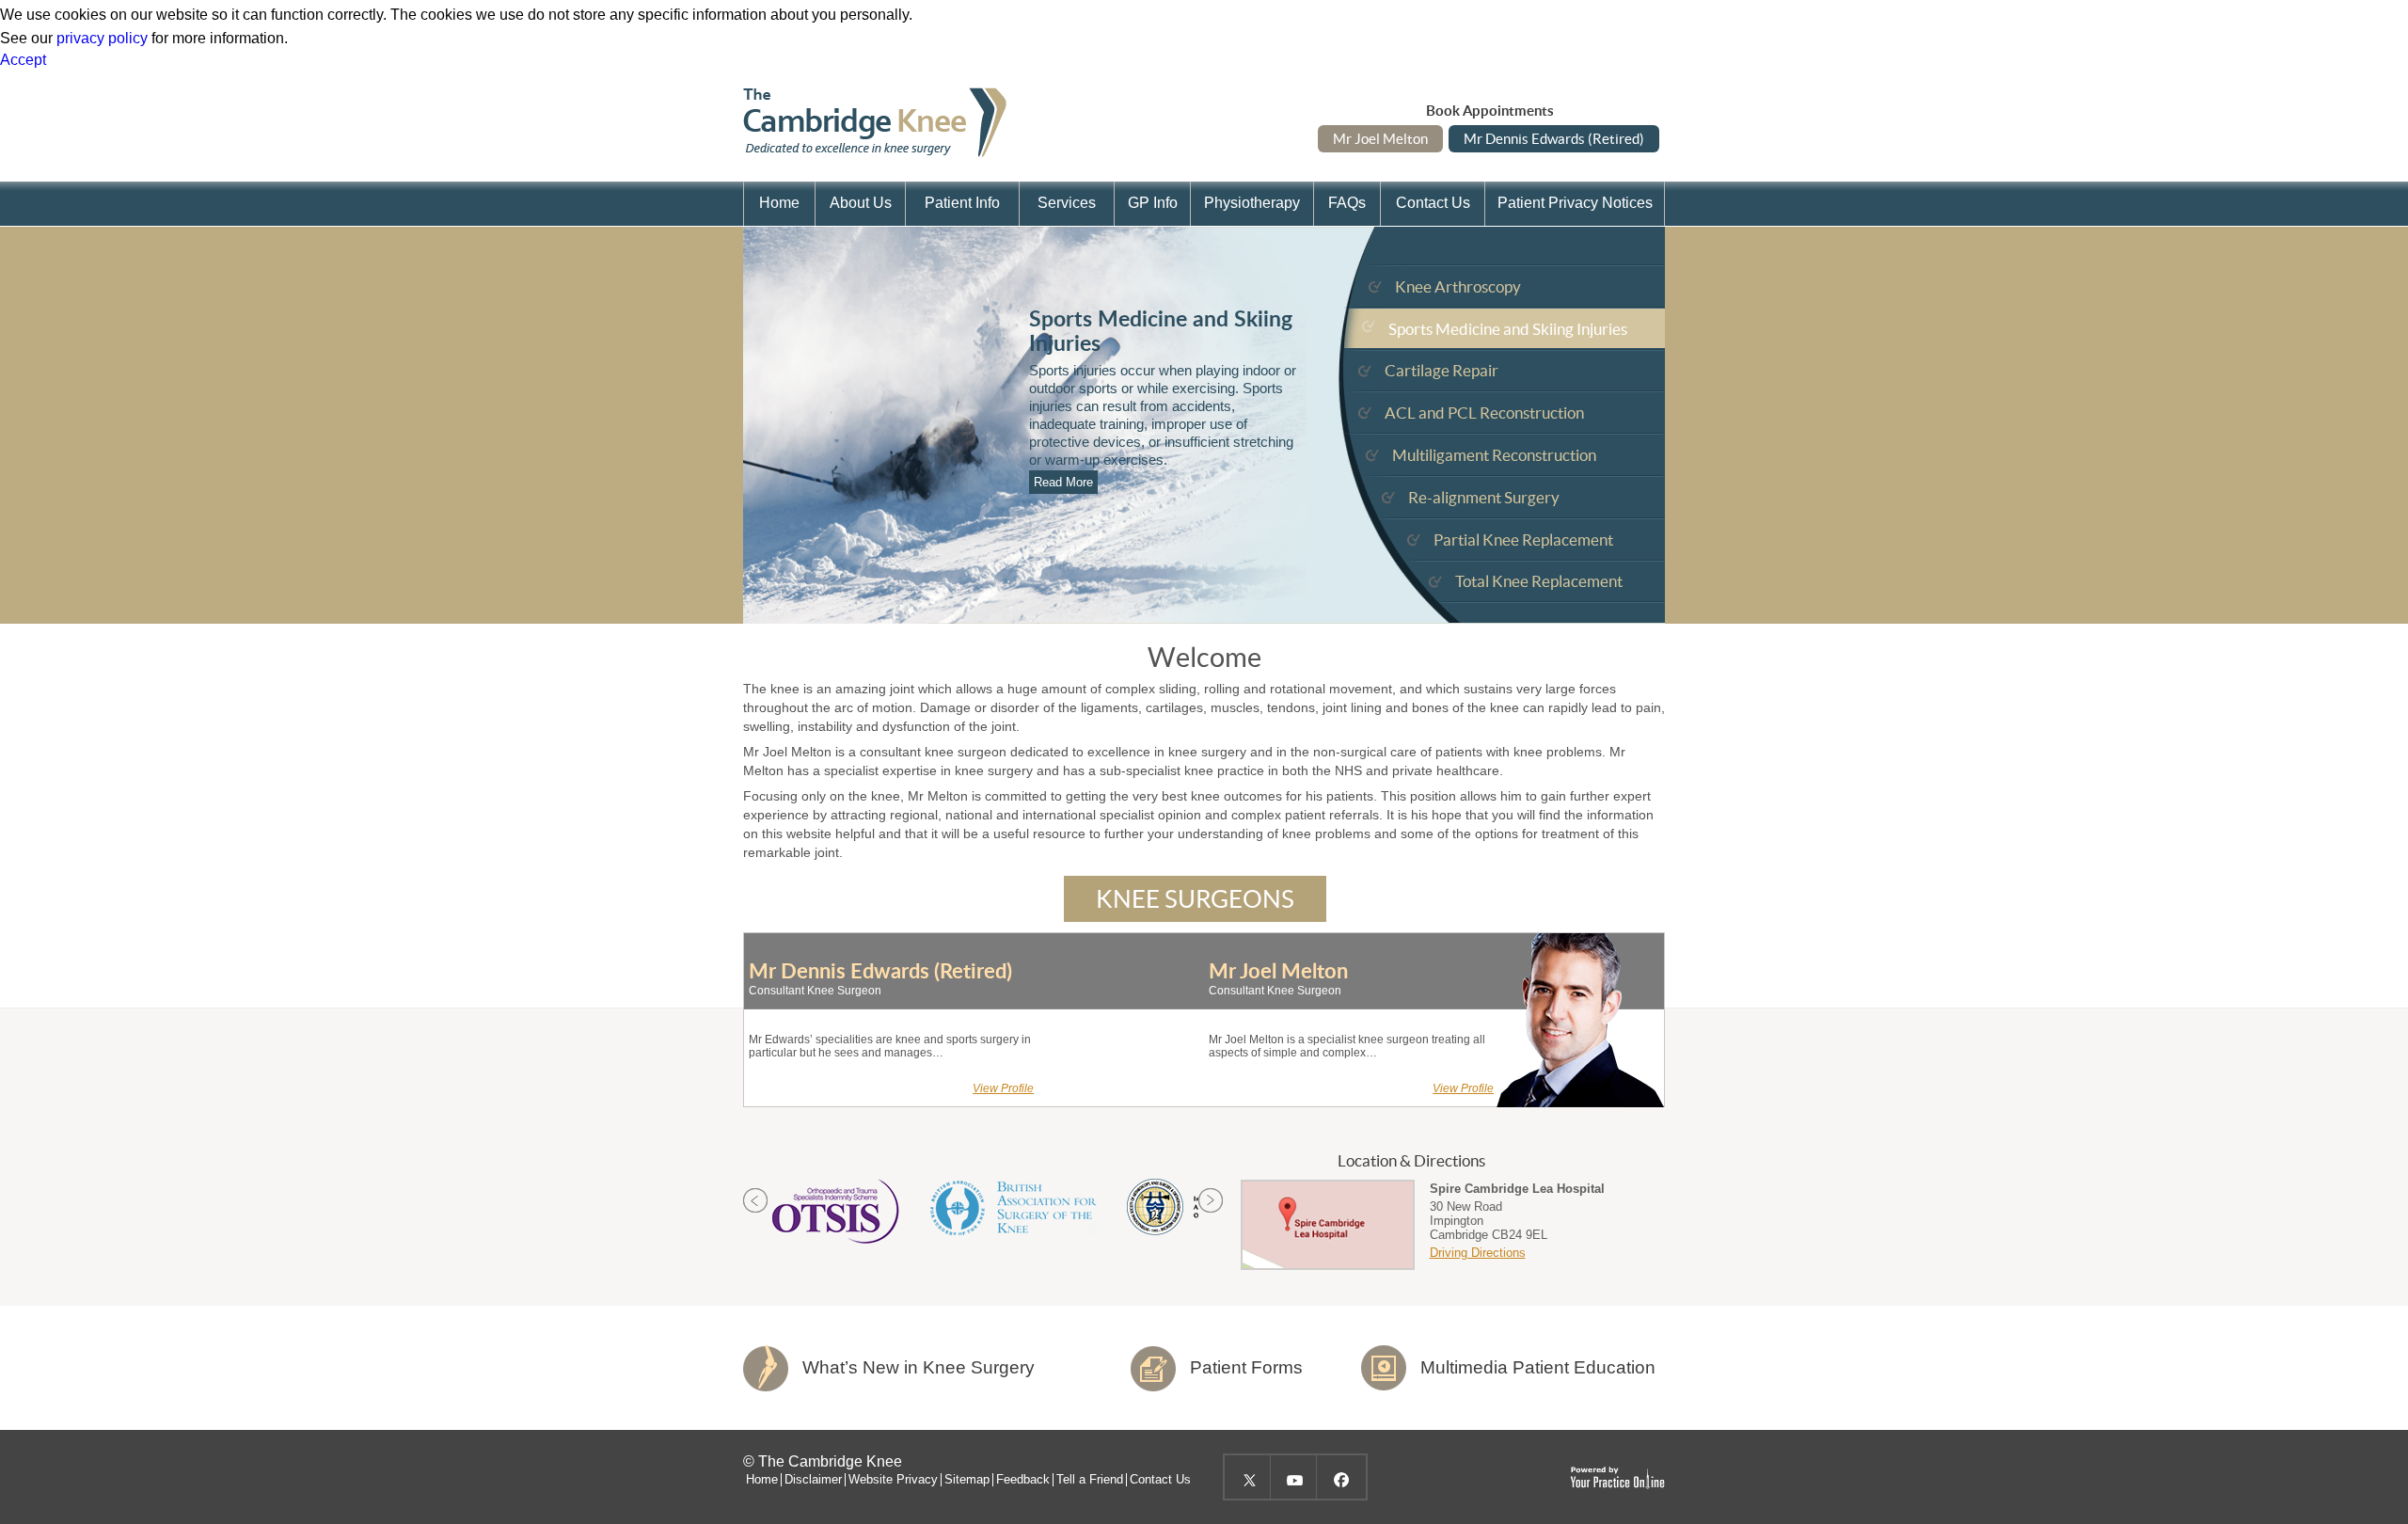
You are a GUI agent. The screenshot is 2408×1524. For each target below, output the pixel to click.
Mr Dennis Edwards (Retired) (1554, 139)
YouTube (1293, 1477)
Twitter (1247, 1477)
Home (779, 203)
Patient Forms (1246, 1367)
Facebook (1339, 1477)
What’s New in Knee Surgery (919, 1367)
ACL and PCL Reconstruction (1484, 413)
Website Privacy (893, 1480)
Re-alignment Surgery (1484, 497)
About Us (861, 203)
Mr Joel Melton (1380, 139)
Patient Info (962, 203)
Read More (1063, 482)
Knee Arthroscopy (1458, 286)
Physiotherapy (1252, 203)
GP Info (1153, 203)
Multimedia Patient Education (1538, 1367)
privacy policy (102, 38)
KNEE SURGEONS (1195, 899)
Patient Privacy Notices (1575, 203)
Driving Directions (1478, 1253)
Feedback (1023, 1480)
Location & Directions (1411, 1160)
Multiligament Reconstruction (1494, 455)
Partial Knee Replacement (1523, 540)
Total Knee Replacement (1539, 581)
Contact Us (1433, 203)
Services (1067, 203)
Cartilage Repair (1442, 370)
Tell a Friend (1090, 1480)
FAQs (1347, 203)
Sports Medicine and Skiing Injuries (1508, 329)
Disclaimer (813, 1480)
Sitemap (967, 1480)
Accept (23, 60)
